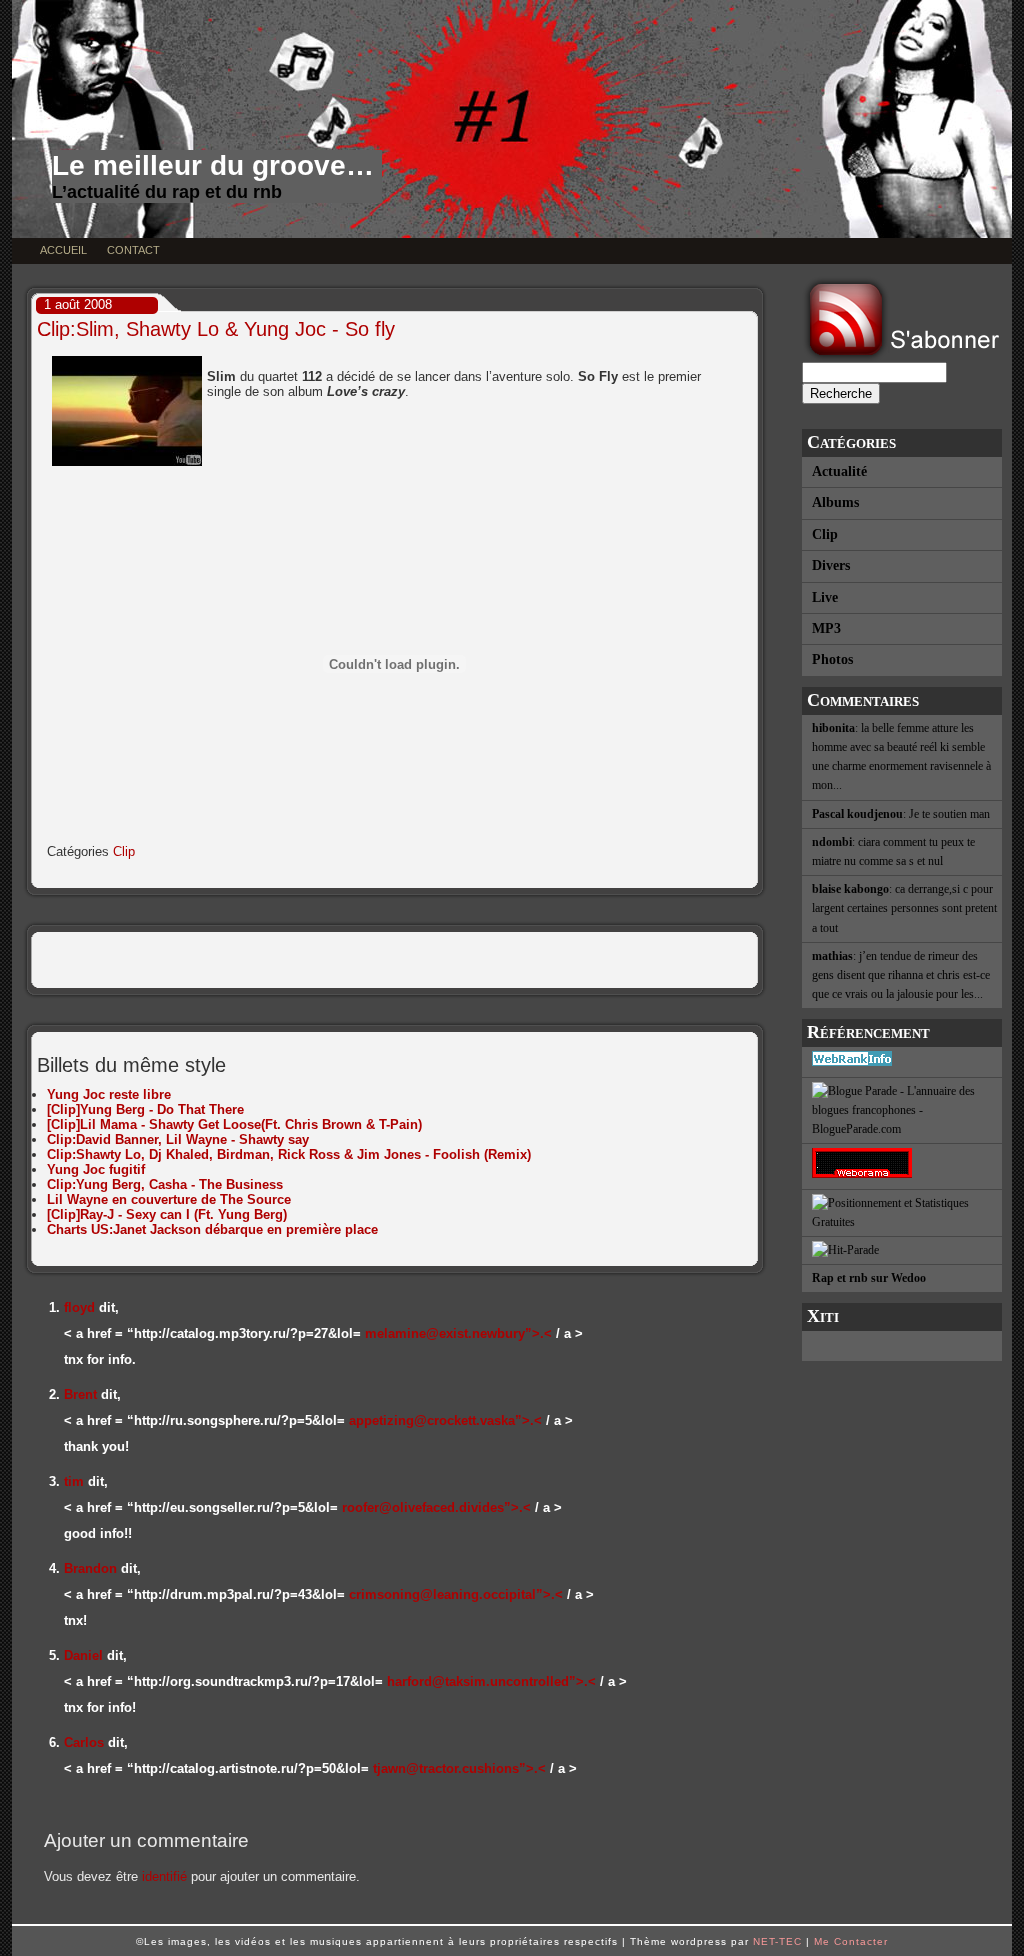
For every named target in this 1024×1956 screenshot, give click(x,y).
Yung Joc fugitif (96, 1169)
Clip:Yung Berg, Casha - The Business (165, 1184)
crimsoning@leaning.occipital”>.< (456, 1594)
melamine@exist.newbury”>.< (458, 1333)
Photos (832, 659)
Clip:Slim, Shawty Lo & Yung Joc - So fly (216, 329)
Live (825, 597)
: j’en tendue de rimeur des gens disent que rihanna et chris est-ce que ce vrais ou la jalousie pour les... (901, 975)
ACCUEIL (63, 250)
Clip (825, 534)
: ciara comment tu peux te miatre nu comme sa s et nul (893, 851)
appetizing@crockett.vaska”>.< (445, 1420)
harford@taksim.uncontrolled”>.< (491, 1681)
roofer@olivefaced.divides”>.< (436, 1507)
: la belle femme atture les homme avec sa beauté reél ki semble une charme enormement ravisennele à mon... (901, 757)
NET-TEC (777, 1941)
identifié (164, 1876)
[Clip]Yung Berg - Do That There (145, 1109)
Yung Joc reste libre (109, 1094)
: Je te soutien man (901, 814)
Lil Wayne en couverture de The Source (169, 1199)
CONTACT (133, 250)
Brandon (90, 1568)
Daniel (83, 1655)
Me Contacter (851, 1941)
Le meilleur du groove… (213, 165)
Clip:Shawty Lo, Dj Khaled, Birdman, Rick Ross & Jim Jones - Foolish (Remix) (289, 1154)
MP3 (826, 628)
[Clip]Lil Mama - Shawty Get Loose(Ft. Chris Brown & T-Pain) (234, 1124)
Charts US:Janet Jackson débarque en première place (212, 1229)
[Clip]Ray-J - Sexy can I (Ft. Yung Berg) (167, 1214)
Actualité (839, 471)
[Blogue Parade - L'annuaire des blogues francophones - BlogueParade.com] (902, 1111)
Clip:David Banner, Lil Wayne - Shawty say (178, 1139)
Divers (831, 565)
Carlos (84, 1742)
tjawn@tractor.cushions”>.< (459, 1768)
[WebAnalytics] (902, 1346)
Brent (80, 1394)
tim (74, 1481)
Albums (835, 502)
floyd (79, 1307)
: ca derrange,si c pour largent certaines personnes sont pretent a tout (904, 908)
